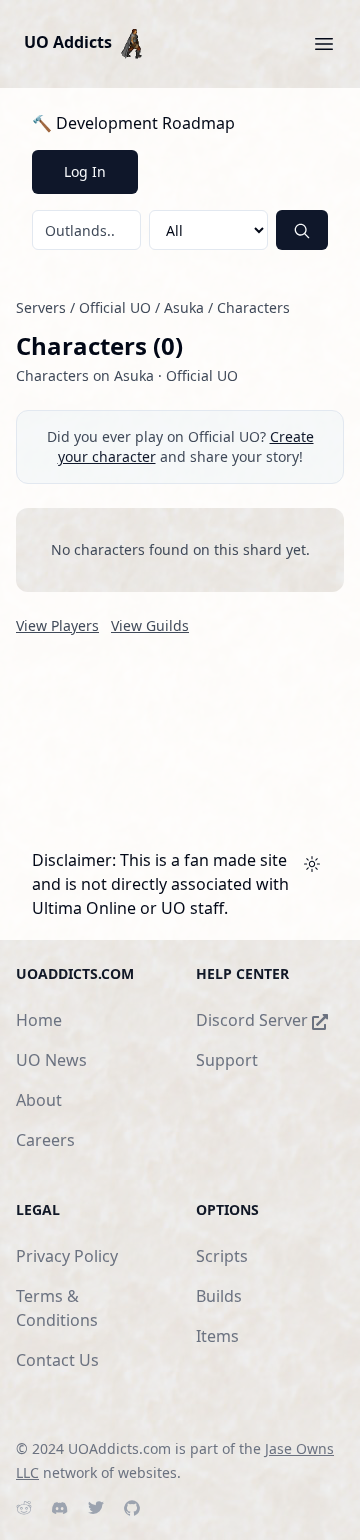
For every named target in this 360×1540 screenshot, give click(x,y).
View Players (57, 625)
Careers (45, 1140)
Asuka (184, 307)
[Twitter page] (96, 1508)
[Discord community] (60, 1508)
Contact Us (57, 1360)
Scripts (222, 1256)
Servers (41, 307)
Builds (219, 1296)
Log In (85, 171)
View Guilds (150, 625)
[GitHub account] (132, 1508)
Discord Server (254, 1020)
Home (39, 1020)
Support (227, 1060)
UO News (51, 1060)
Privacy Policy (67, 1256)
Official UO (115, 307)
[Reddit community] (24, 1508)
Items (217, 1336)
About (39, 1100)
